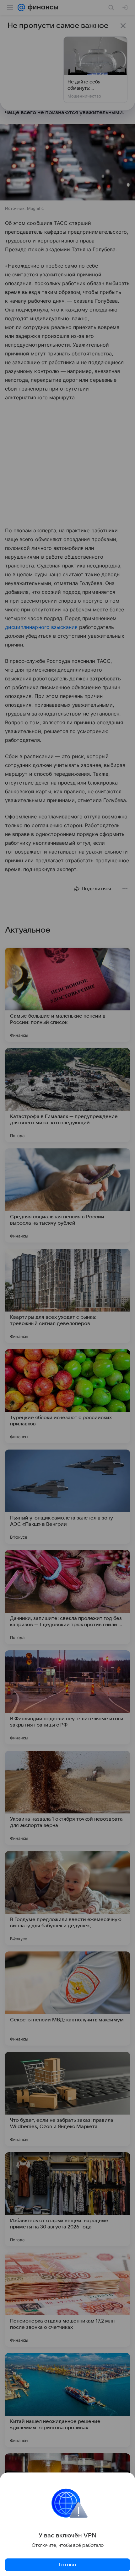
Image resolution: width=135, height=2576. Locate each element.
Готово (67, 2565)
